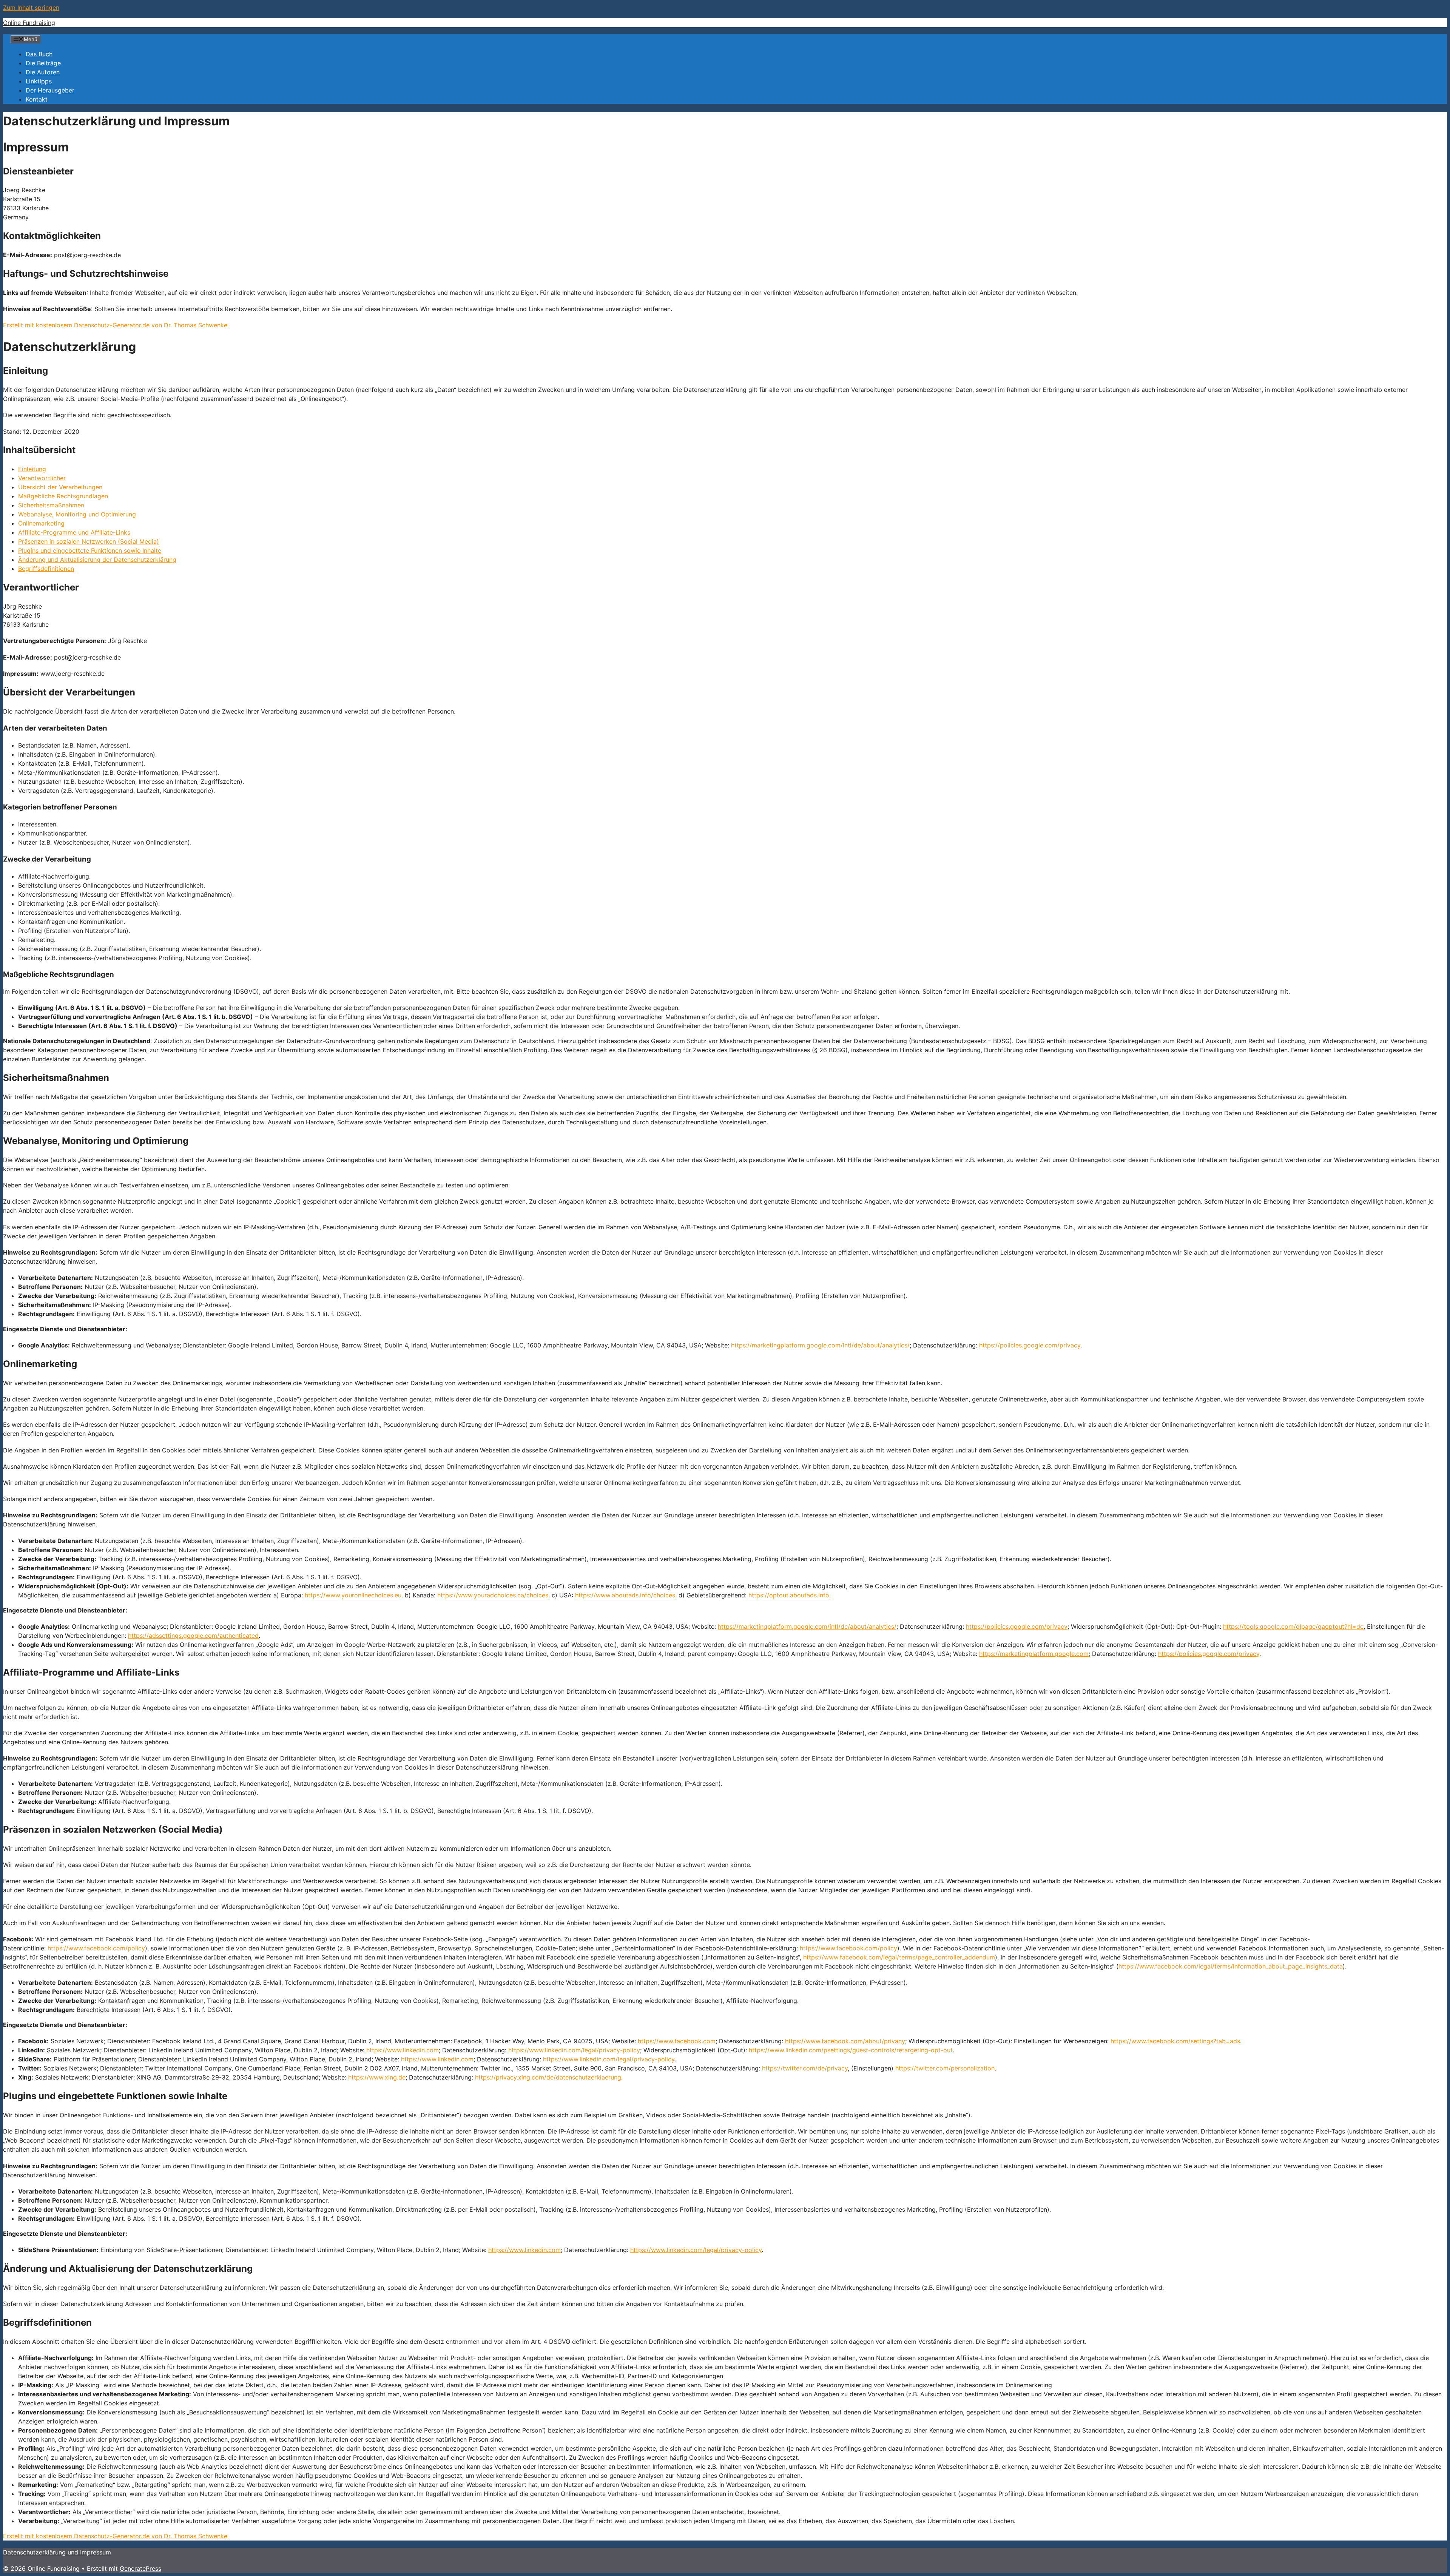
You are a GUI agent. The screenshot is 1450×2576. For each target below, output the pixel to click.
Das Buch (39, 54)
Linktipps (39, 81)
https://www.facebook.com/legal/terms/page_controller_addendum (899, 1957)
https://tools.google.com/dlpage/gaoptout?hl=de (1293, 1626)
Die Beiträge (43, 63)
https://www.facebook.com (677, 2041)
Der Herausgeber (50, 90)
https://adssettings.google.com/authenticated (193, 1636)
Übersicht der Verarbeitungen (60, 487)
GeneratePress (140, 2568)
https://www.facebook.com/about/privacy (845, 2041)
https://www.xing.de (377, 2077)
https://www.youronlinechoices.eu (353, 1595)
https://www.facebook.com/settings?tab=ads (1175, 2041)
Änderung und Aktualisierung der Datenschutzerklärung (97, 560)
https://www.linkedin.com (403, 2050)
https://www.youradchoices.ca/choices (493, 1595)
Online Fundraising (29, 23)
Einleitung (32, 469)
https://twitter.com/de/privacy (805, 2068)
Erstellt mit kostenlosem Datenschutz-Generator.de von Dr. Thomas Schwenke (115, 325)
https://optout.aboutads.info (789, 1595)
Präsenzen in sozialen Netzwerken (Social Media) (89, 541)
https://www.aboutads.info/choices (625, 1595)
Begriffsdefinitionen (46, 569)
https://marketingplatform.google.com (1034, 1654)
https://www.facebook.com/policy (96, 1948)
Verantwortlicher (42, 478)
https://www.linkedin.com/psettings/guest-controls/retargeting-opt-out (851, 2050)
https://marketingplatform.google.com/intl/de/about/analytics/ (820, 1345)
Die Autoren (43, 72)
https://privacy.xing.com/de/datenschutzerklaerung (548, 2077)
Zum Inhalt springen (31, 8)
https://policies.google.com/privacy (1030, 1345)
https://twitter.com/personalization (945, 2068)
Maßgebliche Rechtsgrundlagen (63, 496)
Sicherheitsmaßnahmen (51, 505)
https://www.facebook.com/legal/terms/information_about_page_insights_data (1231, 1966)
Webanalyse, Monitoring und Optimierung (77, 514)
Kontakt (37, 99)
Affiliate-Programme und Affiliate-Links (74, 532)
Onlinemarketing (41, 523)
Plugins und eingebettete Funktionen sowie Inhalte (90, 550)
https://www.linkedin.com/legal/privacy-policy (574, 2050)
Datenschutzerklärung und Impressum (57, 2552)
